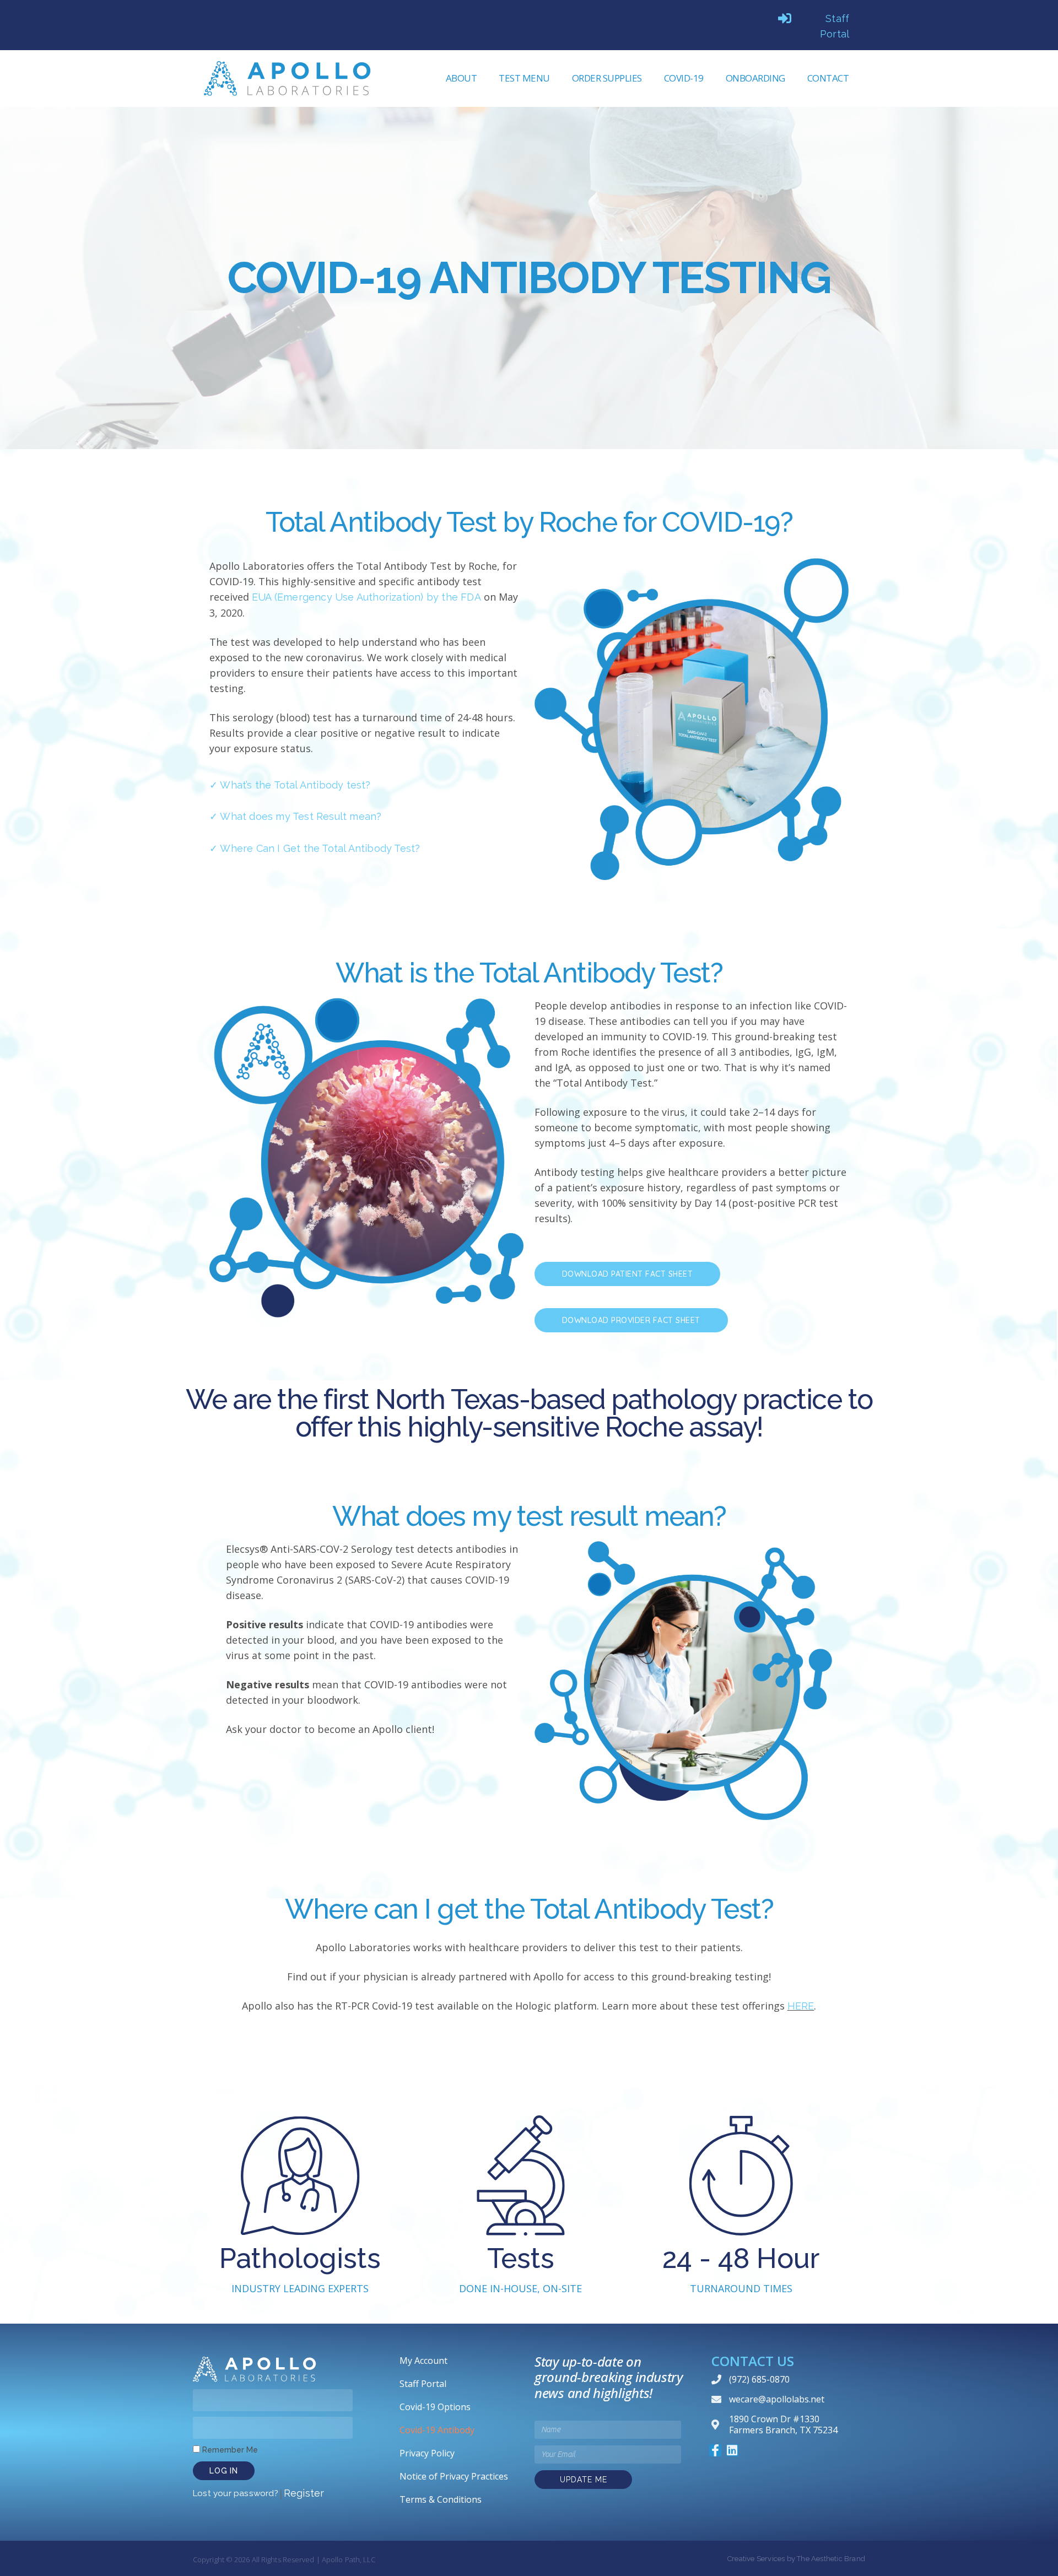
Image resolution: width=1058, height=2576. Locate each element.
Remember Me (229, 2450)
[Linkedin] (732, 2450)
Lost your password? (236, 2493)
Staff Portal (423, 2384)
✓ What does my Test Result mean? (295, 816)
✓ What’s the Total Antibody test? (290, 785)
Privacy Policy (427, 2453)
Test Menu (524, 78)
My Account (423, 2361)
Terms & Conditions (441, 2499)
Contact (828, 78)
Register (304, 2493)
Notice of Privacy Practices (454, 2476)
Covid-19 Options (435, 2407)
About (461, 78)
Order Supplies (607, 78)
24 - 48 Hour (529, 2043)
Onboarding (755, 78)
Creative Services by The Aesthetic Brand (796, 2559)
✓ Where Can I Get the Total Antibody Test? (315, 848)
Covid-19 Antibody (437, 2430)
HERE (801, 2006)
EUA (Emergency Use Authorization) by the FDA (366, 597)
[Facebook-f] (715, 2450)
